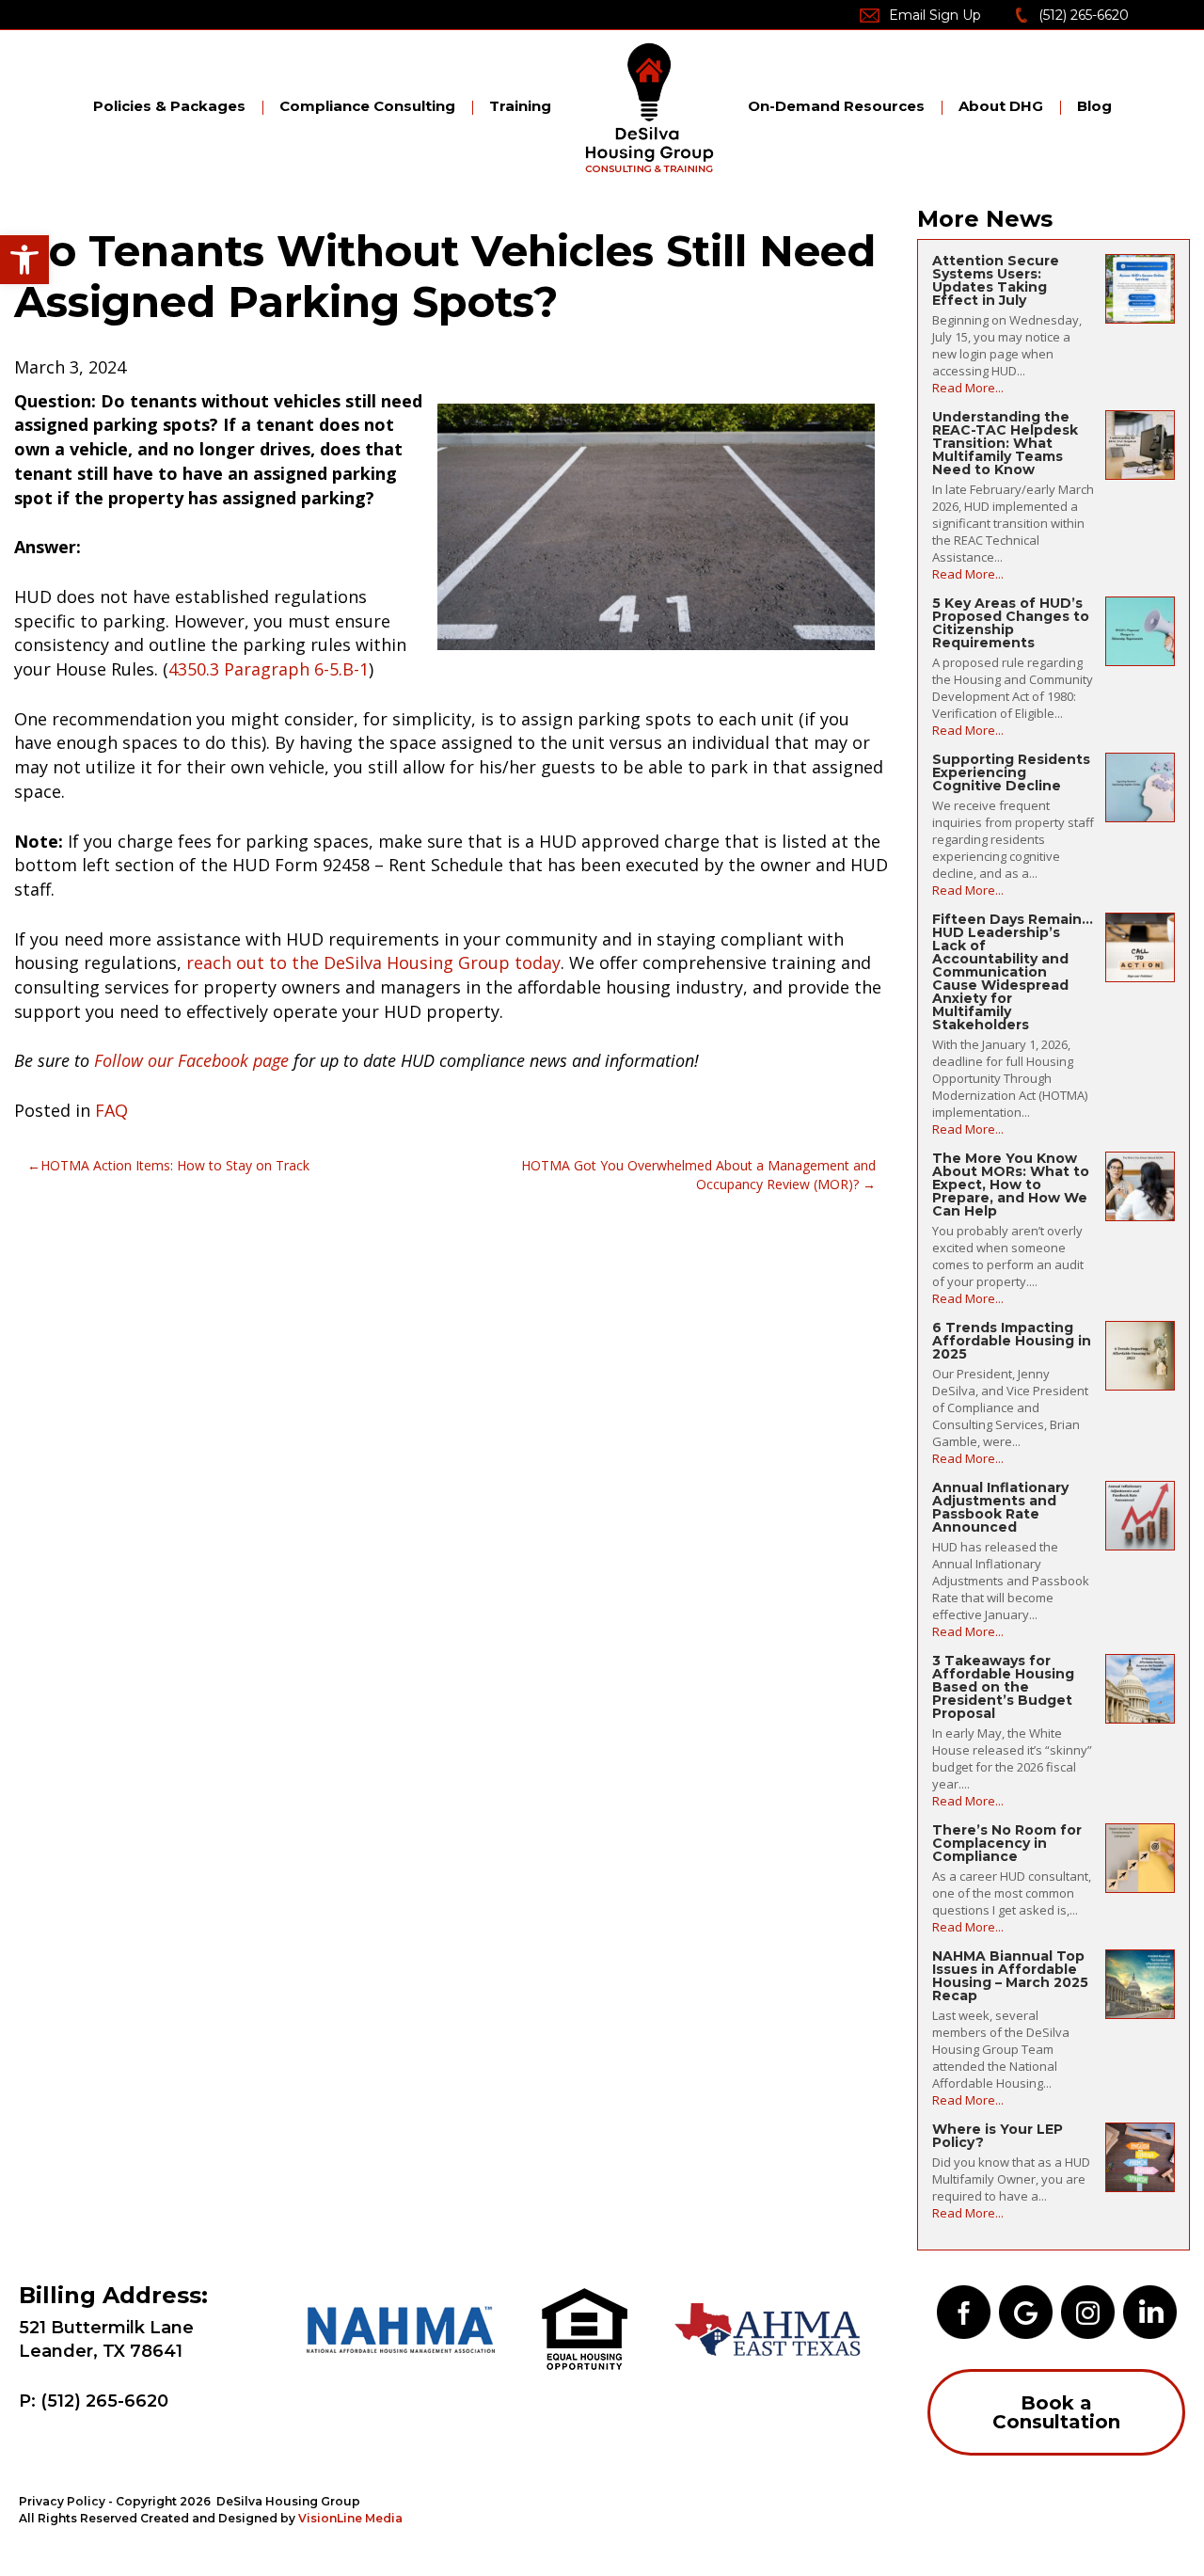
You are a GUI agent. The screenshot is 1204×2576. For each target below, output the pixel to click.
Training (520, 106)
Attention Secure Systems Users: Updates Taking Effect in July (996, 280)
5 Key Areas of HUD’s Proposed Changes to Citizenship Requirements (1011, 623)
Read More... (968, 388)
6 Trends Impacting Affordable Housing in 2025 (1012, 1341)
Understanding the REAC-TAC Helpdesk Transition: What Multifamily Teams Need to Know (1005, 443)
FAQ (111, 1110)
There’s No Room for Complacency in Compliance (1007, 1843)
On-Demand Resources (836, 106)
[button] (24, 260)
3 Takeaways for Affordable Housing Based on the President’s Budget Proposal (1003, 1687)
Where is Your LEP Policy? (998, 2136)
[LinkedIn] (1150, 2311)
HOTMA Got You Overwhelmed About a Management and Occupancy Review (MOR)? (698, 1175)
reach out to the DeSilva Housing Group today (373, 962)
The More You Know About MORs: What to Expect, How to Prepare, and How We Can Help (1011, 1185)
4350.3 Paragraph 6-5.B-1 (269, 669)
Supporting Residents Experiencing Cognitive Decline (1011, 772)
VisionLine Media (350, 2518)
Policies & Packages (169, 106)
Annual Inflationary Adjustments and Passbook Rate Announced (1000, 1507)
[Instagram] (1088, 2311)
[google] (1026, 2311)
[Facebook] (964, 2311)
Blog (1094, 106)
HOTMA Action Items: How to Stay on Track (175, 1165)
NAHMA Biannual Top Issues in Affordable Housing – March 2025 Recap (1010, 1976)
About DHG (1001, 106)
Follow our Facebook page (191, 1060)
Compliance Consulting (367, 106)
